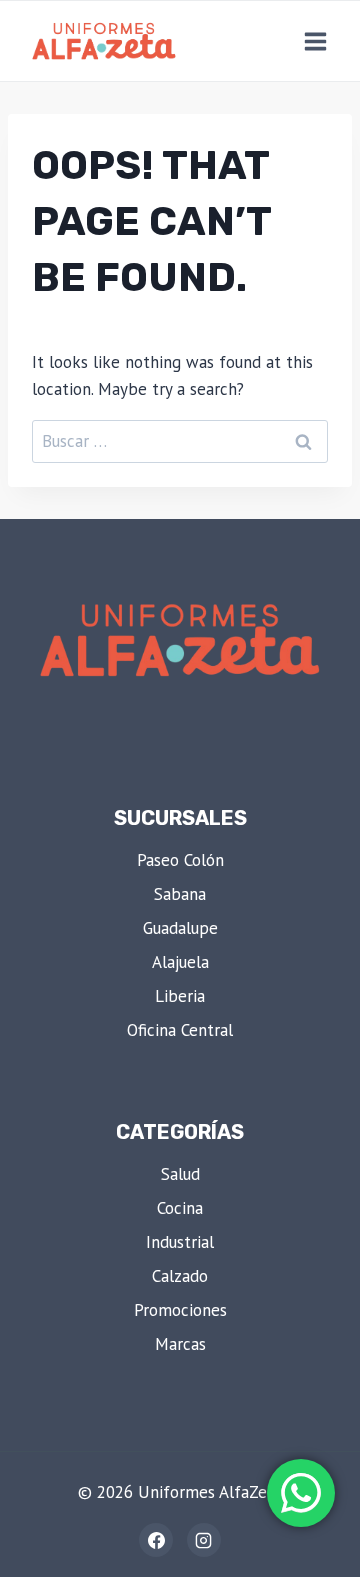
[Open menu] (315, 41)
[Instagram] (204, 1540)
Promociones (180, 1310)
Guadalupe (180, 928)
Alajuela (180, 962)
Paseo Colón (180, 860)
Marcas (180, 1344)
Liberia (180, 996)
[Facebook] (156, 1540)
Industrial (180, 1242)
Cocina (180, 1208)
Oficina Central (180, 1030)
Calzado (180, 1276)
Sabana (180, 894)
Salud (180, 1174)
